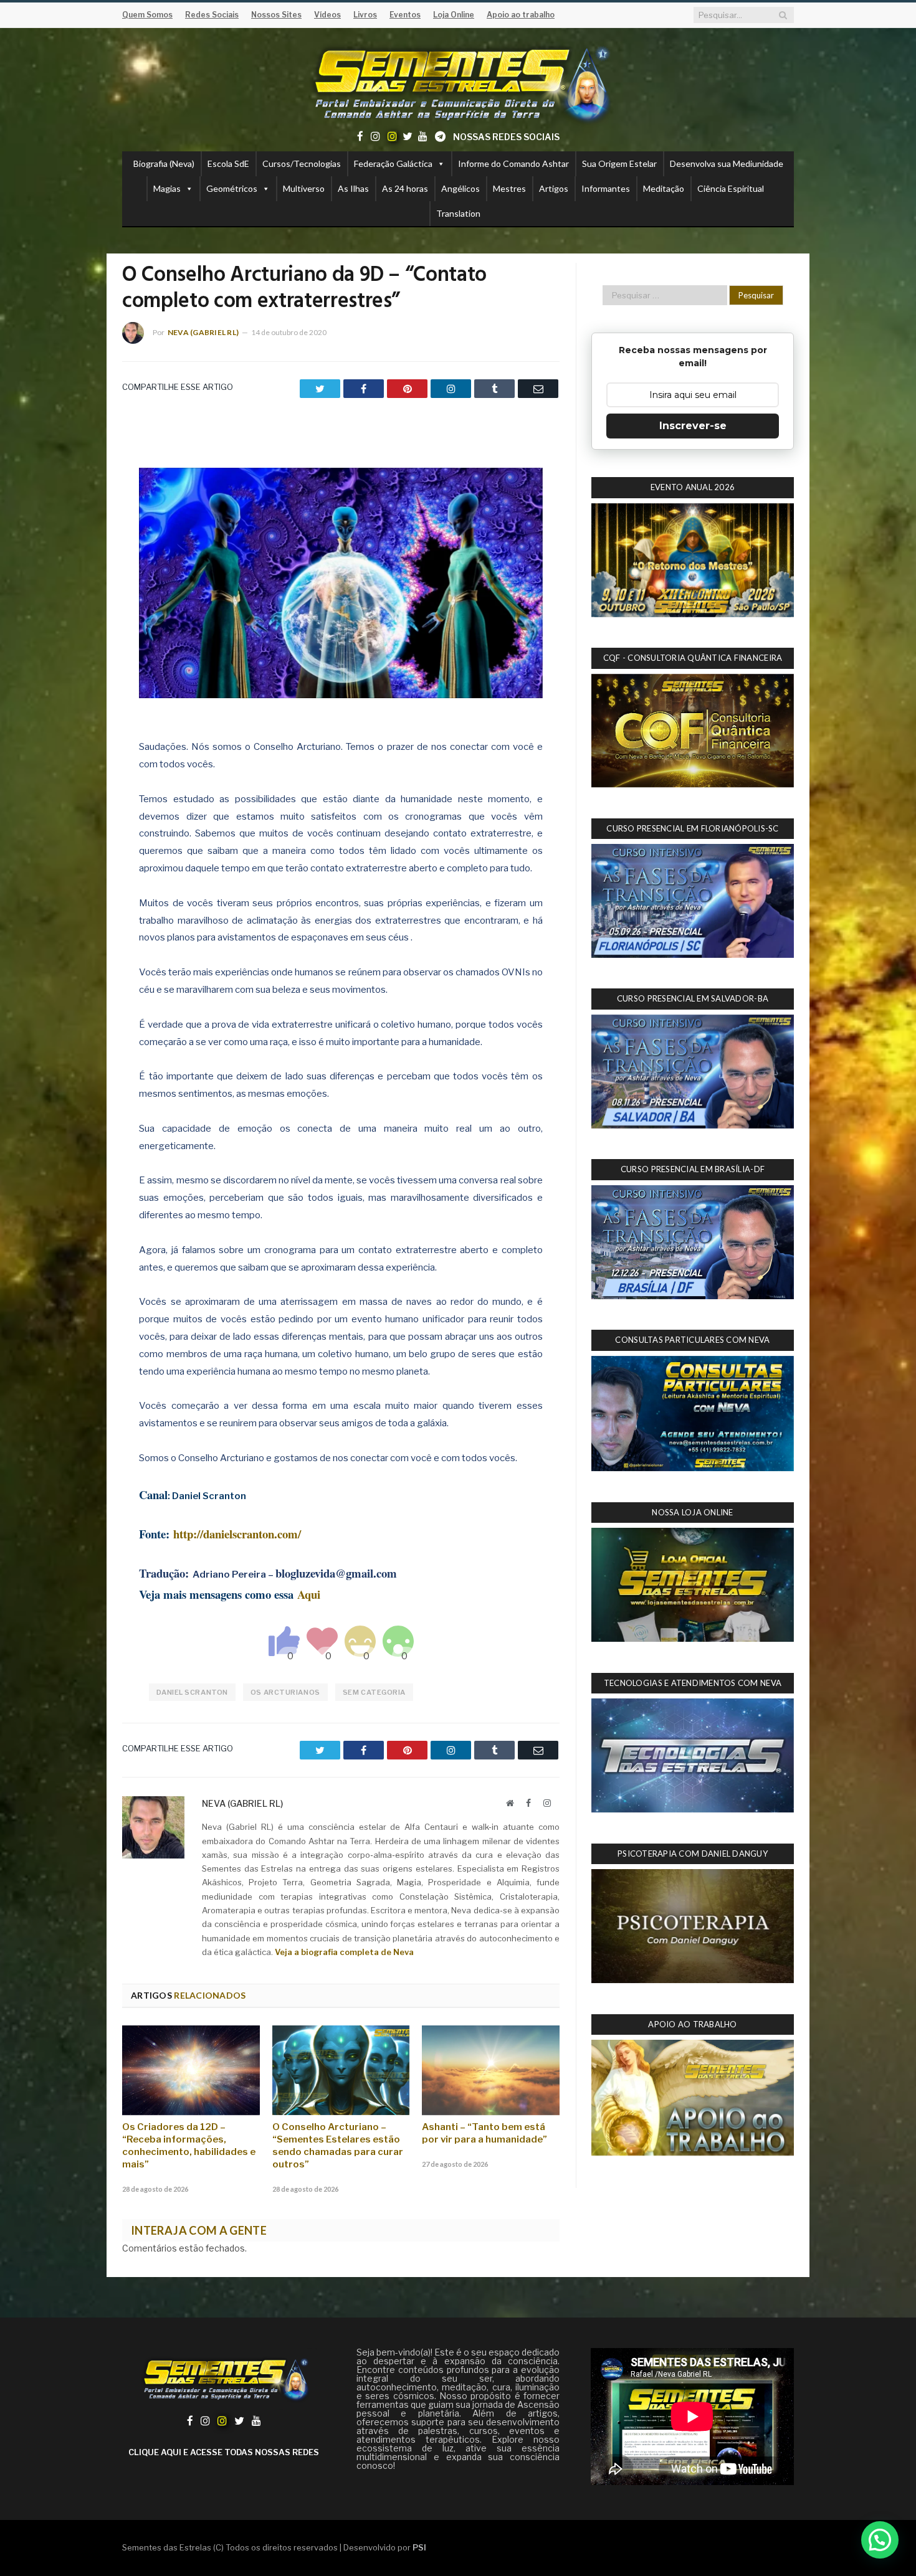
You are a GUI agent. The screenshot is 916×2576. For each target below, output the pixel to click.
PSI (419, 2547)
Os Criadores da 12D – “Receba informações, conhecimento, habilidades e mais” (189, 2146)
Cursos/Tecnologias (302, 163)
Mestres (509, 188)
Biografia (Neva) (164, 163)
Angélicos (460, 188)
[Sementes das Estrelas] (458, 82)
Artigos (554, 188)
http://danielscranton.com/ (237, 1534)
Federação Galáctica (393, 163)
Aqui (309, 1594)
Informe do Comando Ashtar (513, 163)
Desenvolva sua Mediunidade (727, 163)
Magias (167, 188)
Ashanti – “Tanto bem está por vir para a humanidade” (484, 2133)
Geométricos (232, 188)
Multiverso (304, 188)
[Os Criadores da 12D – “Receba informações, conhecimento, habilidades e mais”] (191, 2070)
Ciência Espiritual (731, 188)
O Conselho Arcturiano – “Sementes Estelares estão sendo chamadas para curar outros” (338, 2146)
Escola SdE (228, 163)
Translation (458, 213)
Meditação (664, 188)
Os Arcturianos (285, 1692)
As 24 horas (405, 188)
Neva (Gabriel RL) (203, 332)
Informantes (606, 188)
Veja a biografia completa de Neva (344, 1952)
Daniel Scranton (192, 1692)
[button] (880, 2540)
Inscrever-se (693, 426)
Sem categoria (374, 1692)
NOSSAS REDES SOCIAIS (506, 137)
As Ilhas (353, 188)
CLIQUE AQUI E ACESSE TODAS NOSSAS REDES (224, 2452)
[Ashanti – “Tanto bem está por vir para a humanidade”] (491, 2070)
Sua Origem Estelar (619, 163)
